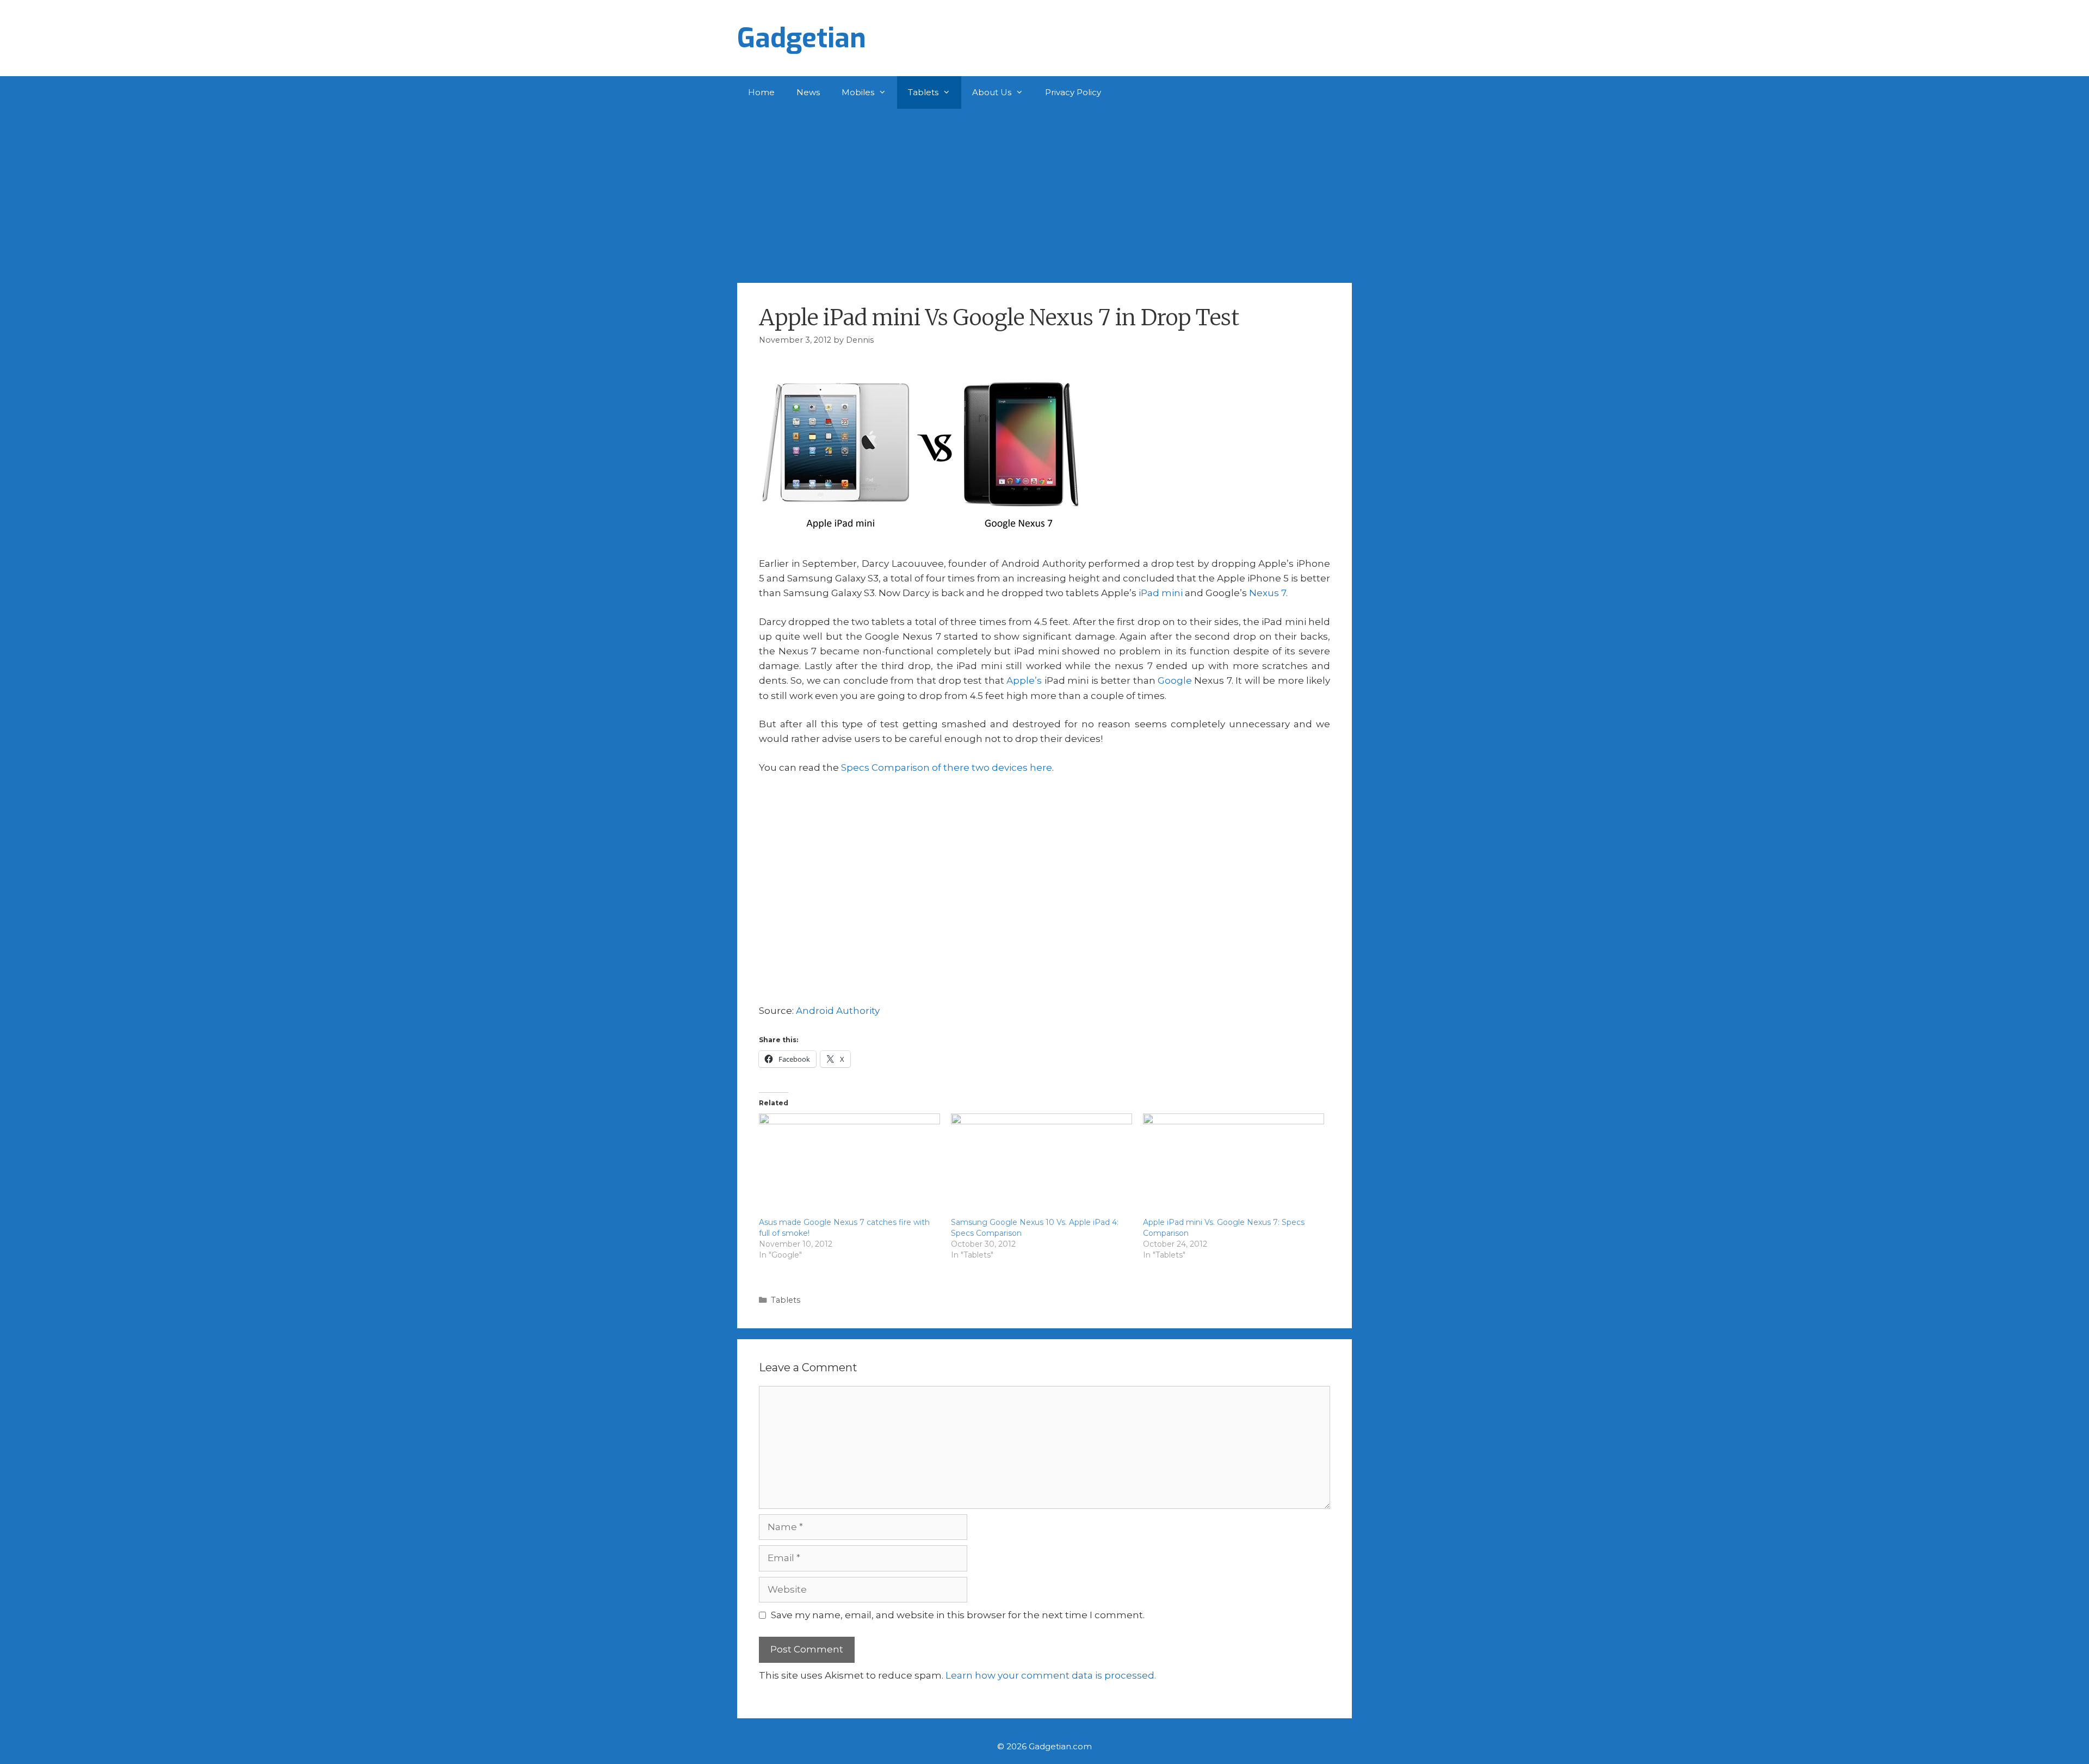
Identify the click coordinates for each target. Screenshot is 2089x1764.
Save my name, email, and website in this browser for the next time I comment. (958, 1615)
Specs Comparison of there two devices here (947, 768)
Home (761, 92)
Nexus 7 (1268, 593)
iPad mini (1161, 593)
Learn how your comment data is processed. (1051, 1675)
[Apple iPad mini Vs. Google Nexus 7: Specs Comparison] (1234, 1165)
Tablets (923, 92)
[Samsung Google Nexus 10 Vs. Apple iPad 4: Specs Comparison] (1042, 1165)
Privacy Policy (1073, 92)
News (808, 92)
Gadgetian (802, 38)
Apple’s (1024, 680)
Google (1175, 680)
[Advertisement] (1044, 190)
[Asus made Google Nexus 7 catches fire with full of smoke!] (849, 1165)
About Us (992, 92)
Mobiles (858, 92)
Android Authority (838, 1011)
